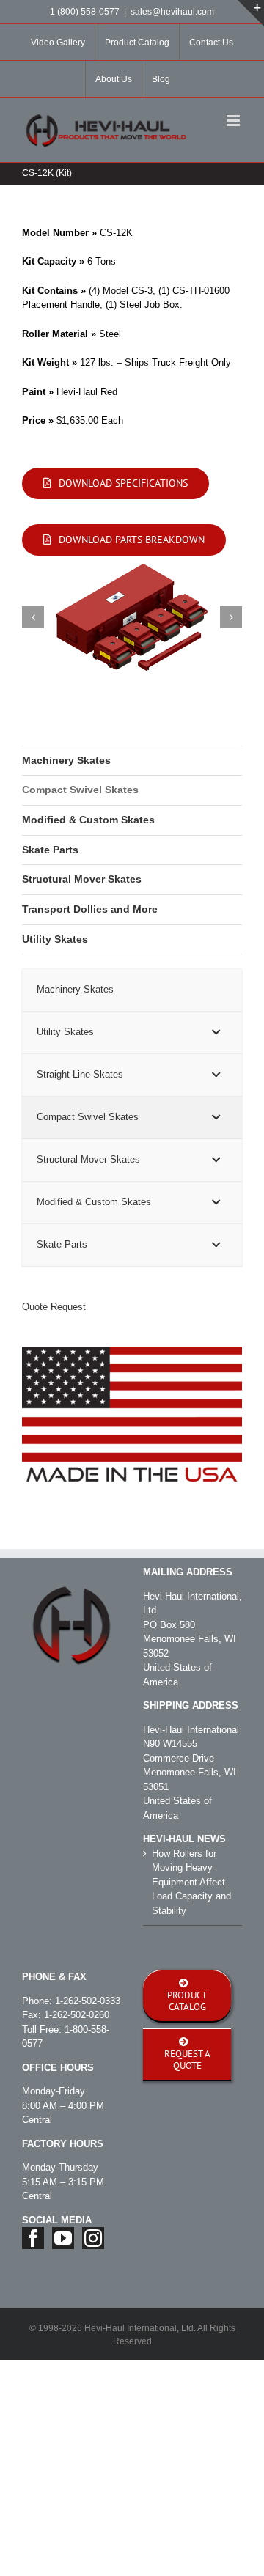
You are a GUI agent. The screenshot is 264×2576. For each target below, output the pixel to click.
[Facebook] (33, 2238)
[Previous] (33, 617)
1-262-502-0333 (88, 2001)
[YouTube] (63, 2238)
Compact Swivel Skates (80, 790)
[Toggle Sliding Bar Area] (251, 13)
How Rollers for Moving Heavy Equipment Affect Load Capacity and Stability (191, 1882)
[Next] (231, 617)
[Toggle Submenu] (216, 1033)
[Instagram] (93, 2238)
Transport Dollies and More (90, 909)
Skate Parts (50, 850)
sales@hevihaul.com (172, 12)
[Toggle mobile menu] (234, 121)
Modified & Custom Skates (88, 820)
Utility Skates (55, 939)
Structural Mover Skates (82, 879)
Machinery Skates (66, 760)
